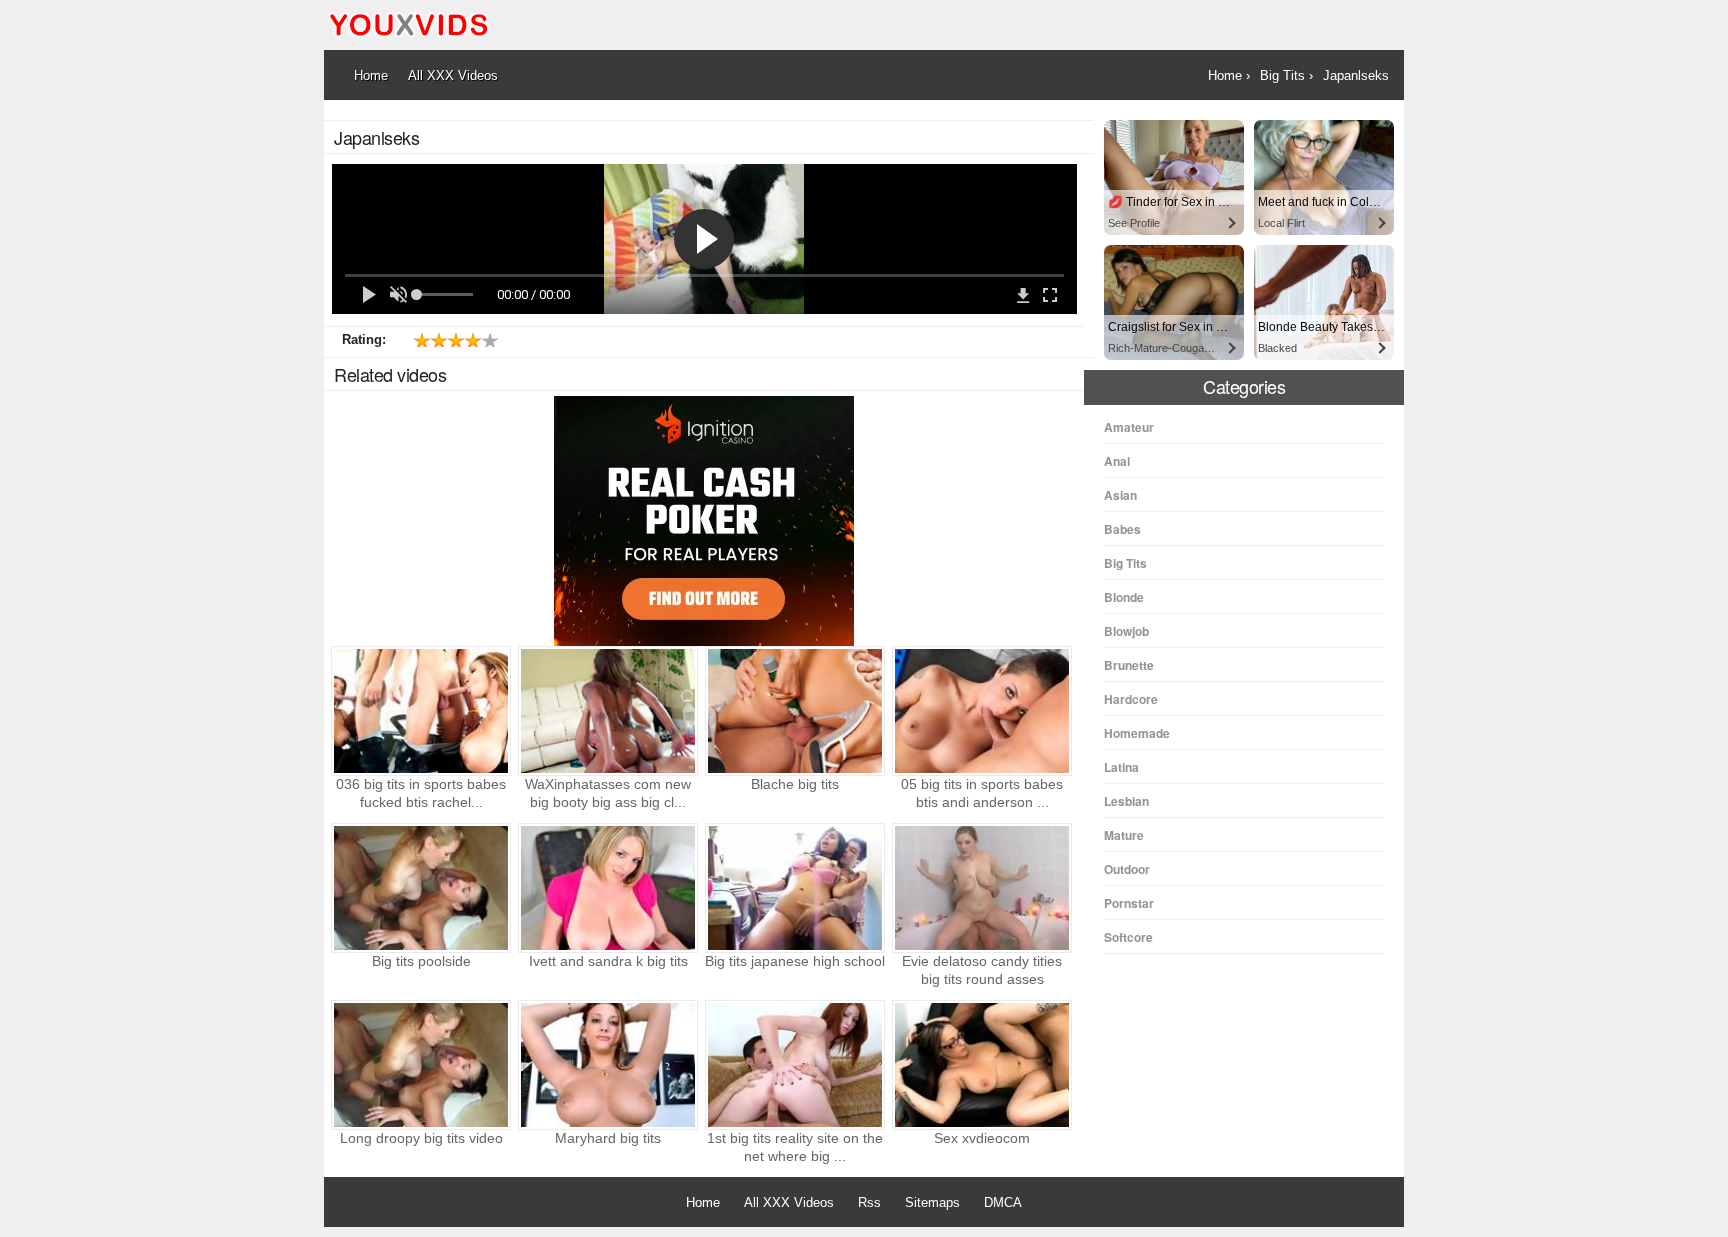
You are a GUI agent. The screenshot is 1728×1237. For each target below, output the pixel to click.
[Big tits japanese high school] (795, 888)
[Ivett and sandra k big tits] (608, 888)
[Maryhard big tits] (608, 1065)
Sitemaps (932, 1202)
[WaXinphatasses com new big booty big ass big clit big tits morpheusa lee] (608, 711)
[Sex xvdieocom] (982, 1065)
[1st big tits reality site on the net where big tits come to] (795, 1065)
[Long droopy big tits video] (421, 1065)
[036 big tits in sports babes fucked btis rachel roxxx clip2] (421, 711)
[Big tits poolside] (421, 888)
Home (703, 1202)
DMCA (1003, 1202)
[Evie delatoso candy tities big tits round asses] (982, 888)
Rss (869, 1202)
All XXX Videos (789, 1202)
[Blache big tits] (795, 711)
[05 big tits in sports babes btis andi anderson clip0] (982, 711)
